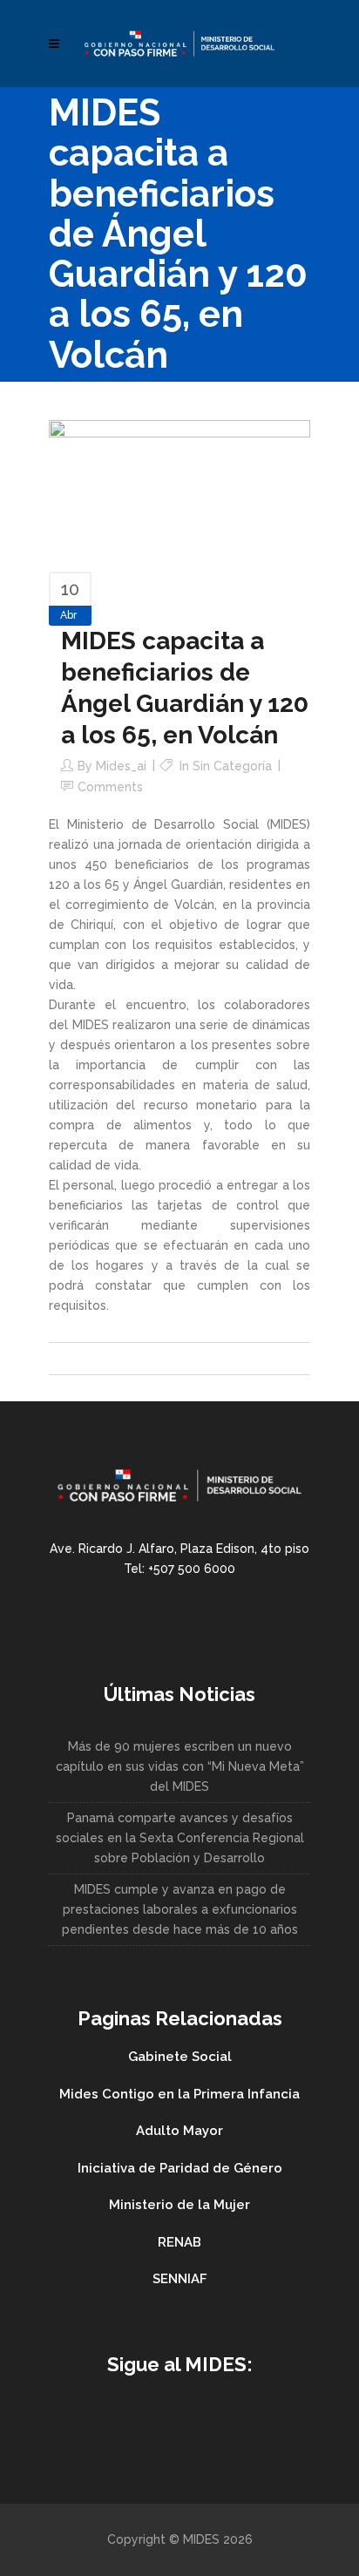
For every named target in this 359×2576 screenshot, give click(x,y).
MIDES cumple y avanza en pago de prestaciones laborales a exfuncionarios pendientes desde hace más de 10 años (180, 1909)
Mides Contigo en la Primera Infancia (179, 2094)
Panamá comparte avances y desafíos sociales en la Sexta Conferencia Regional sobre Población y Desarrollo (180, 1838)
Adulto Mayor (179, 2131)
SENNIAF (180, 2279)
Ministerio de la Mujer (179, 2205)
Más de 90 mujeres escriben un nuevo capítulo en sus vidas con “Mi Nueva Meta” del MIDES (180, 1766)
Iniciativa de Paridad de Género (180, 2168)
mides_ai (121, 766)
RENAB (179, 2242)
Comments (110, 787)
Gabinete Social (180, 2057)
